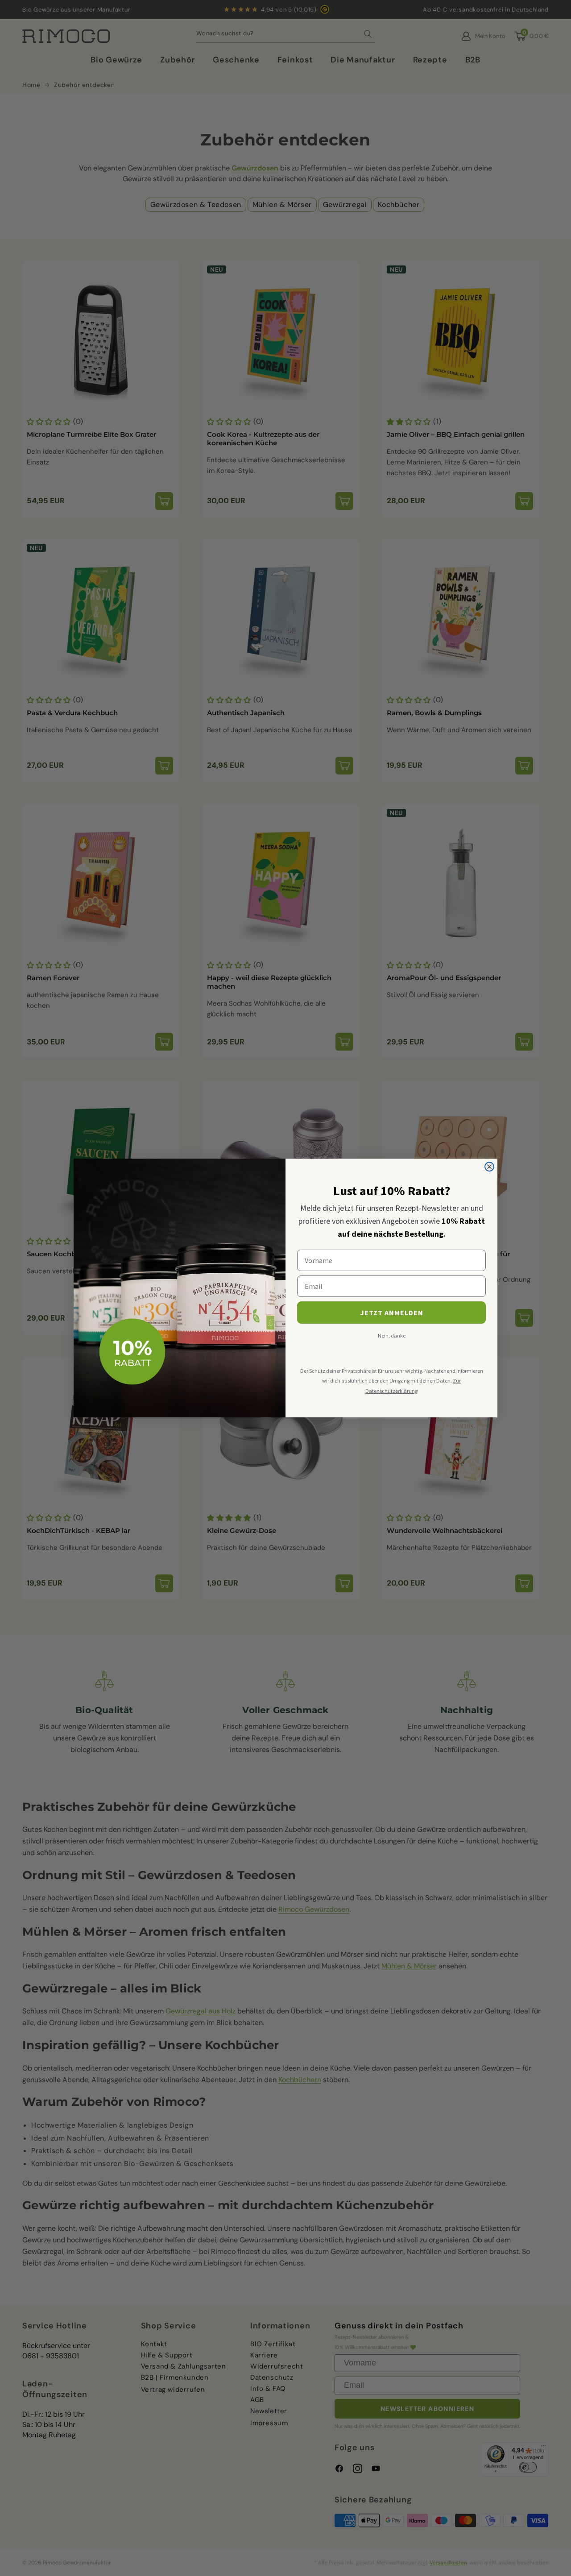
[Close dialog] (489, 1167)
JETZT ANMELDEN (392, 1313)
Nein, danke (392, 1336)
